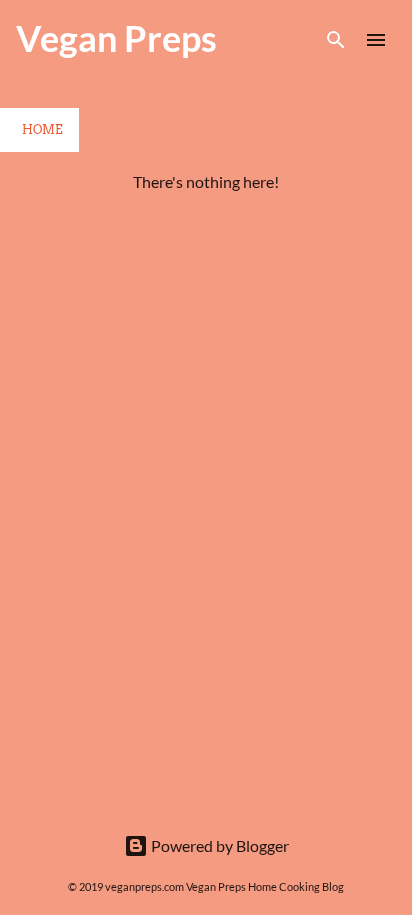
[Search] (336, 40)
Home (42, 129)
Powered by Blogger (218, 845)
